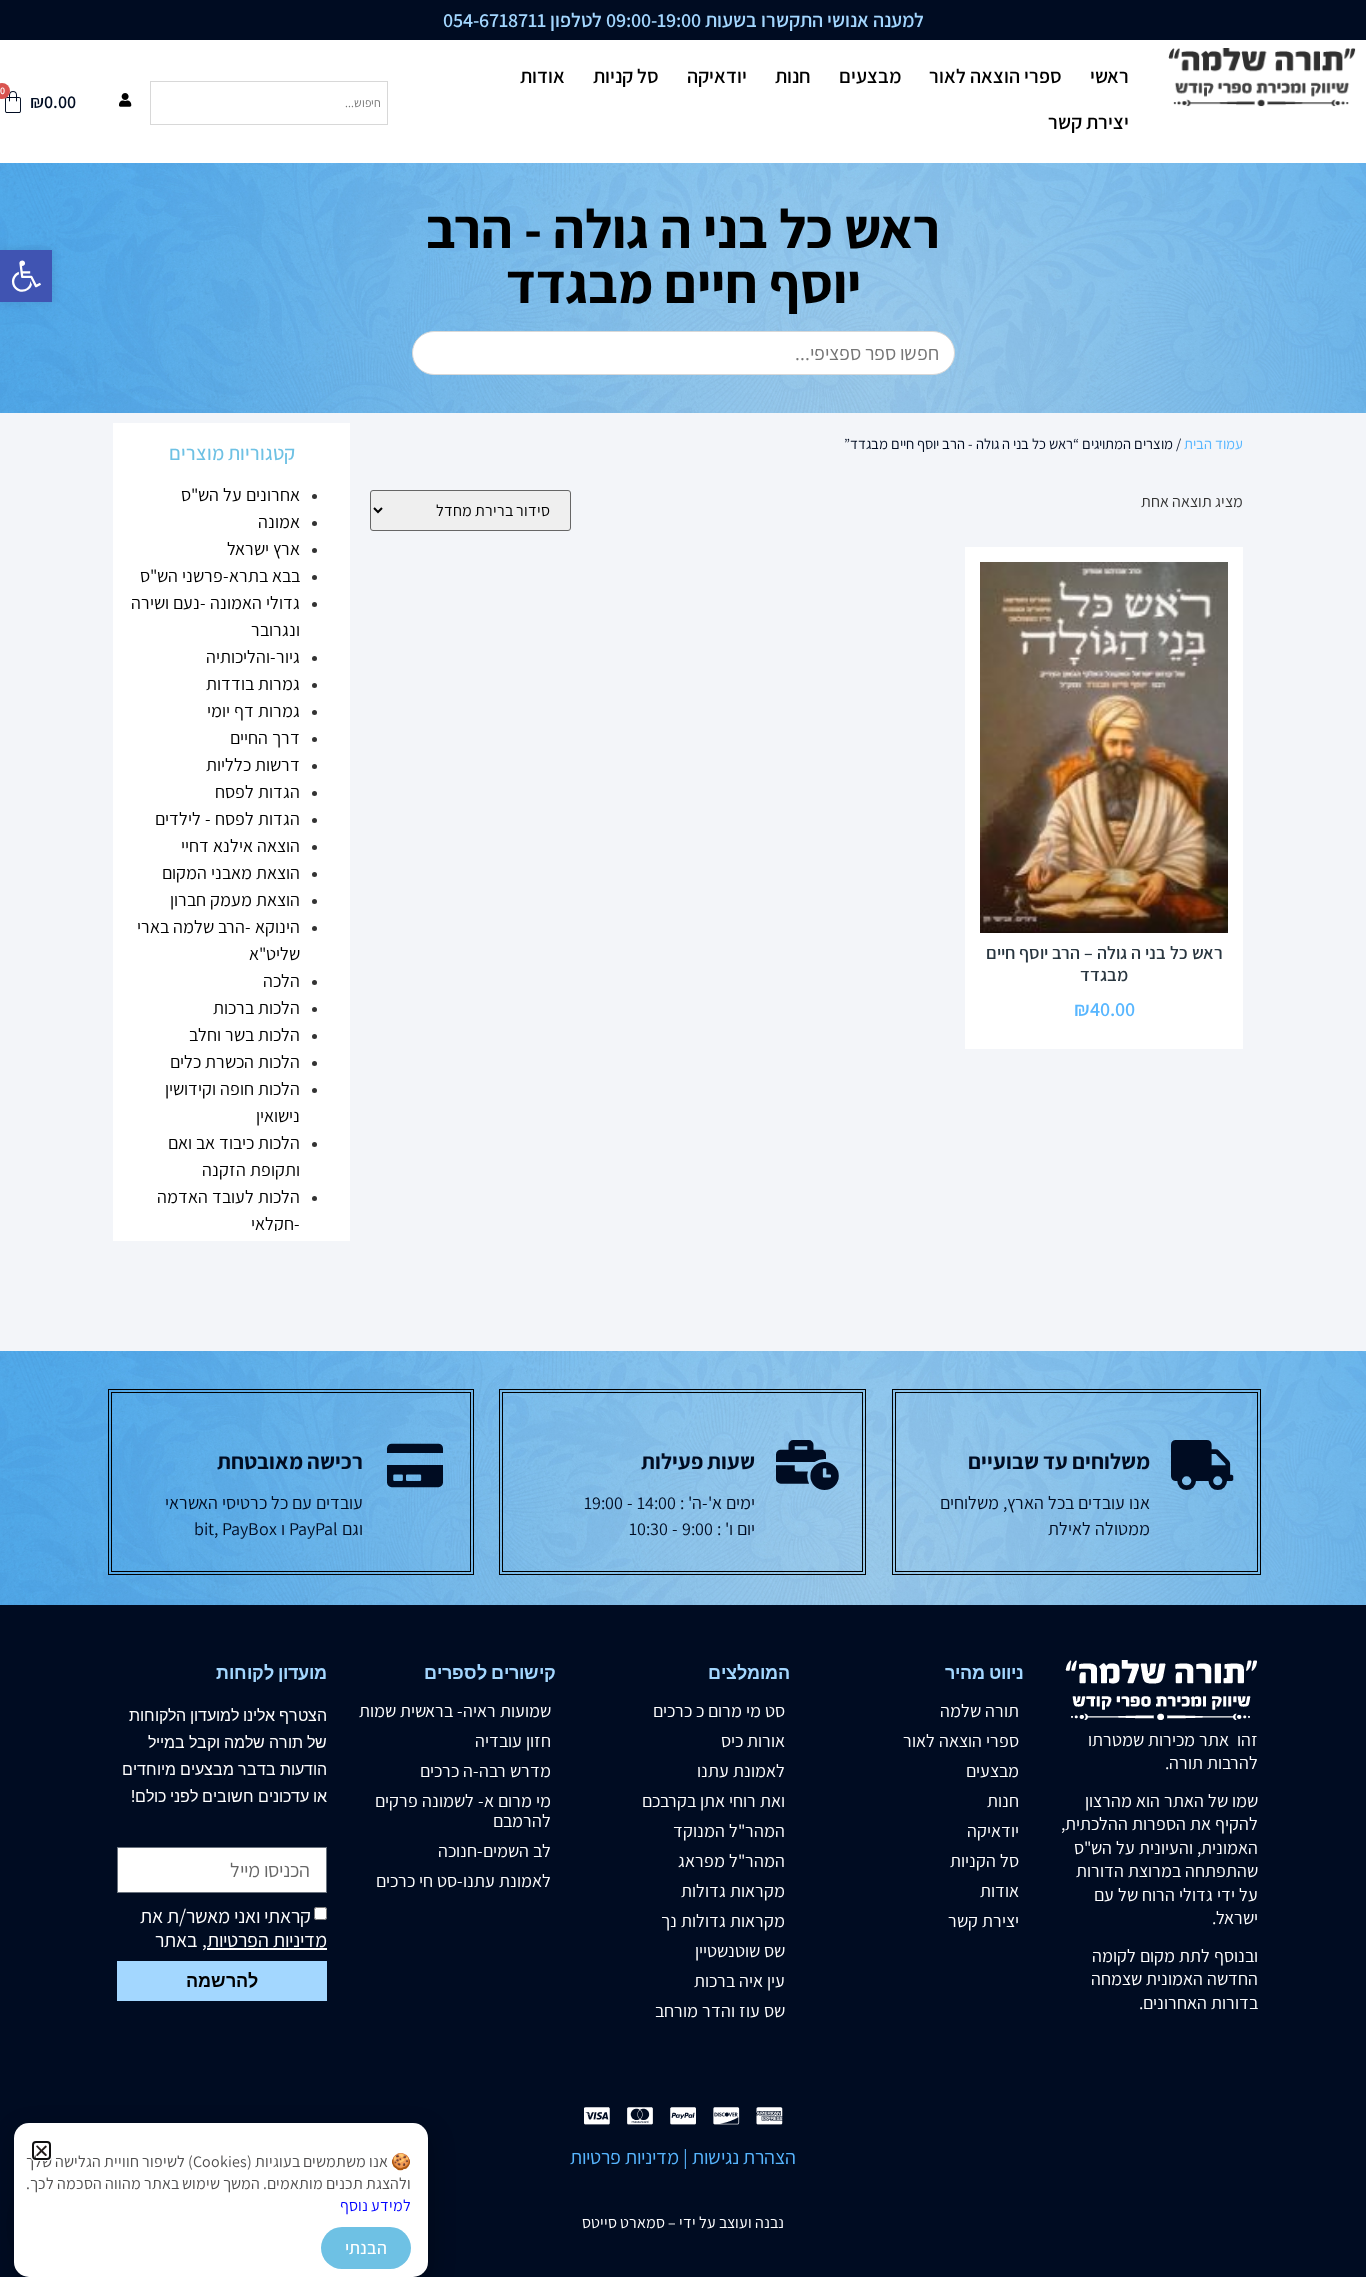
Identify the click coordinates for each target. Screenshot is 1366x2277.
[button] (41, 2150)
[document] (683, 1138)
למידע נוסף (375, 2205)
